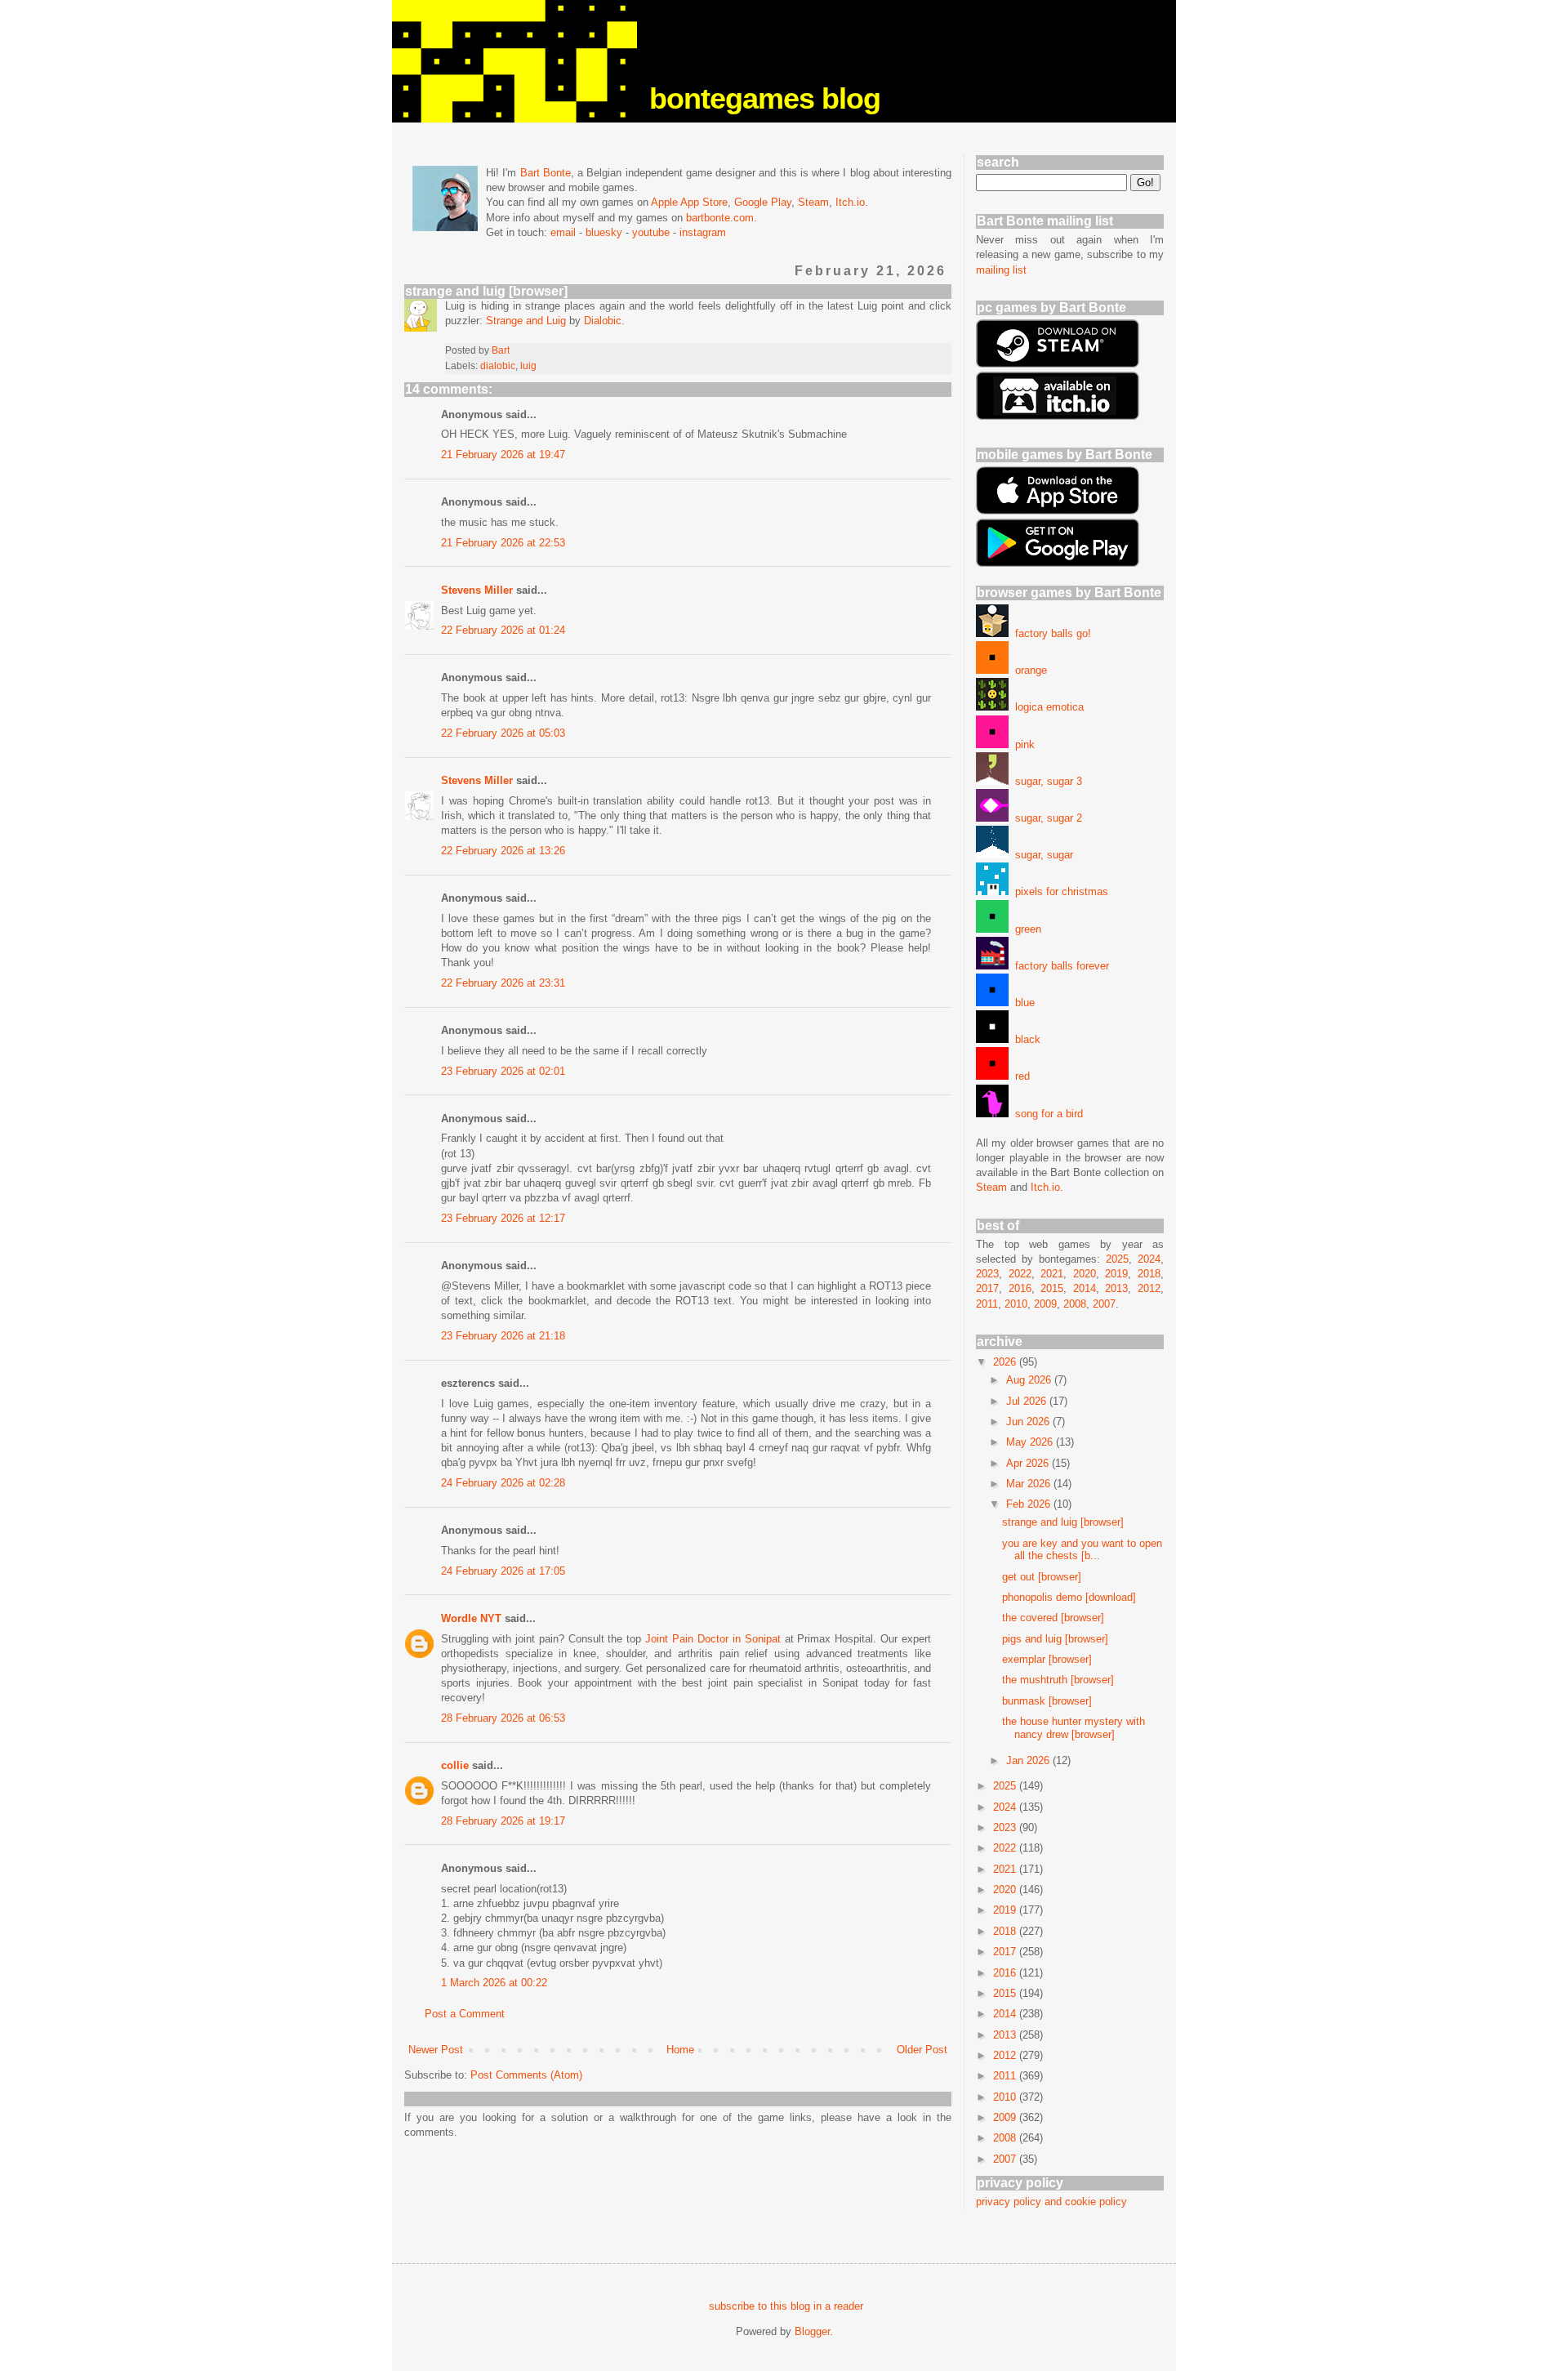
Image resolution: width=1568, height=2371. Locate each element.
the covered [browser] (1053, 1618)
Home (680, 2050)
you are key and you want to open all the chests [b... (1082, 1550)
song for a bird (1046, 1114)
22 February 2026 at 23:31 (503, 983)
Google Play (763, 202)
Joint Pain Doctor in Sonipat (715, 1639)
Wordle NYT (471, 1618)
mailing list (1001, 270)
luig (528, 365)
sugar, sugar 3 (1045, 781)
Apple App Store (689, 202)
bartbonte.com (720, 218)
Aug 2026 (1030, 1380)
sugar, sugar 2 (1045, 818)
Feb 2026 (1030, 1504)
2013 (1116, 1288)
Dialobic (603, 321)
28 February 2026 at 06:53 (503, 1718)
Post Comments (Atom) (526, 2075)
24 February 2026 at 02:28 (503, 1483)
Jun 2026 (1029, 1422)
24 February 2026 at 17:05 (503, 1571)
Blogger (812, 2331)
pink (1022, 744)
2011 (987, 1304)
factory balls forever (1059, 966)
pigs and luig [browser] (1055, 1639)
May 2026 (1031, 1442)
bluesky (604, 232)
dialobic (498, 365)
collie (455, 1765)
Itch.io (850, 202)
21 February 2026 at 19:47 (503, 455)
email (563, 232)
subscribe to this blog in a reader (786, 2306)
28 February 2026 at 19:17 (503, 1821)
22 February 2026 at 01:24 (503, 630)
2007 (1104, 1304)
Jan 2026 (1029, 1760)
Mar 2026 (1030, 1484)
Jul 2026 (1028, 1401)
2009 (1045, 1304)
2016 (1020, 1288)
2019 (1116, 1274)
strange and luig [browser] (1063, 1522)
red (1019, 1076)
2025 (1117, 1259)
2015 (1052, 1288)
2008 (1075, 1304)
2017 (987, 1288)
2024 (1149, 1259)
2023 (987, 1274)
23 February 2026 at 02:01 (503, 1071)
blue (1022, 1003)
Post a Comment (465, 2014)
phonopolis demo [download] (1069, 1597)
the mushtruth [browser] (1058, 1680)
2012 (1149, 1288)
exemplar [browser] (1047, 1659)
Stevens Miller (477, 590)
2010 (1016, 1304)
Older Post (922, 2050)
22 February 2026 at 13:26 (503, 851)
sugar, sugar (1041, 855)
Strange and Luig (526, 321)
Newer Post (436, 2050)
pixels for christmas (1058, 891)
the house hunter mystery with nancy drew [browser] (1074, 1728)
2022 (1020, 1274)
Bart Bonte (546, 173)
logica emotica (1046, 707)
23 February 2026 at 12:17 (503, 1218)
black (1025, 1039)
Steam (813, 202)
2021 (1052, 1274)
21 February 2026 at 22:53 (503, 543)
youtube (651, 232)
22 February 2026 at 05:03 (503, 733)
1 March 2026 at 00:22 (494, 1983)
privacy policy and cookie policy (1051, 2202)
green (1025, 929)
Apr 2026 (1029, 1463)
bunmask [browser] (1047, 1701)
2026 (1006, 1362)
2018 (1149, 1274)
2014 (1085, 1288)
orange (1028, 670)
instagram (703, 232)
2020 (1085, 1274)
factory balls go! (1050, 633)
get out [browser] (1042, 1577)
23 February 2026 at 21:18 (503, 1336)
